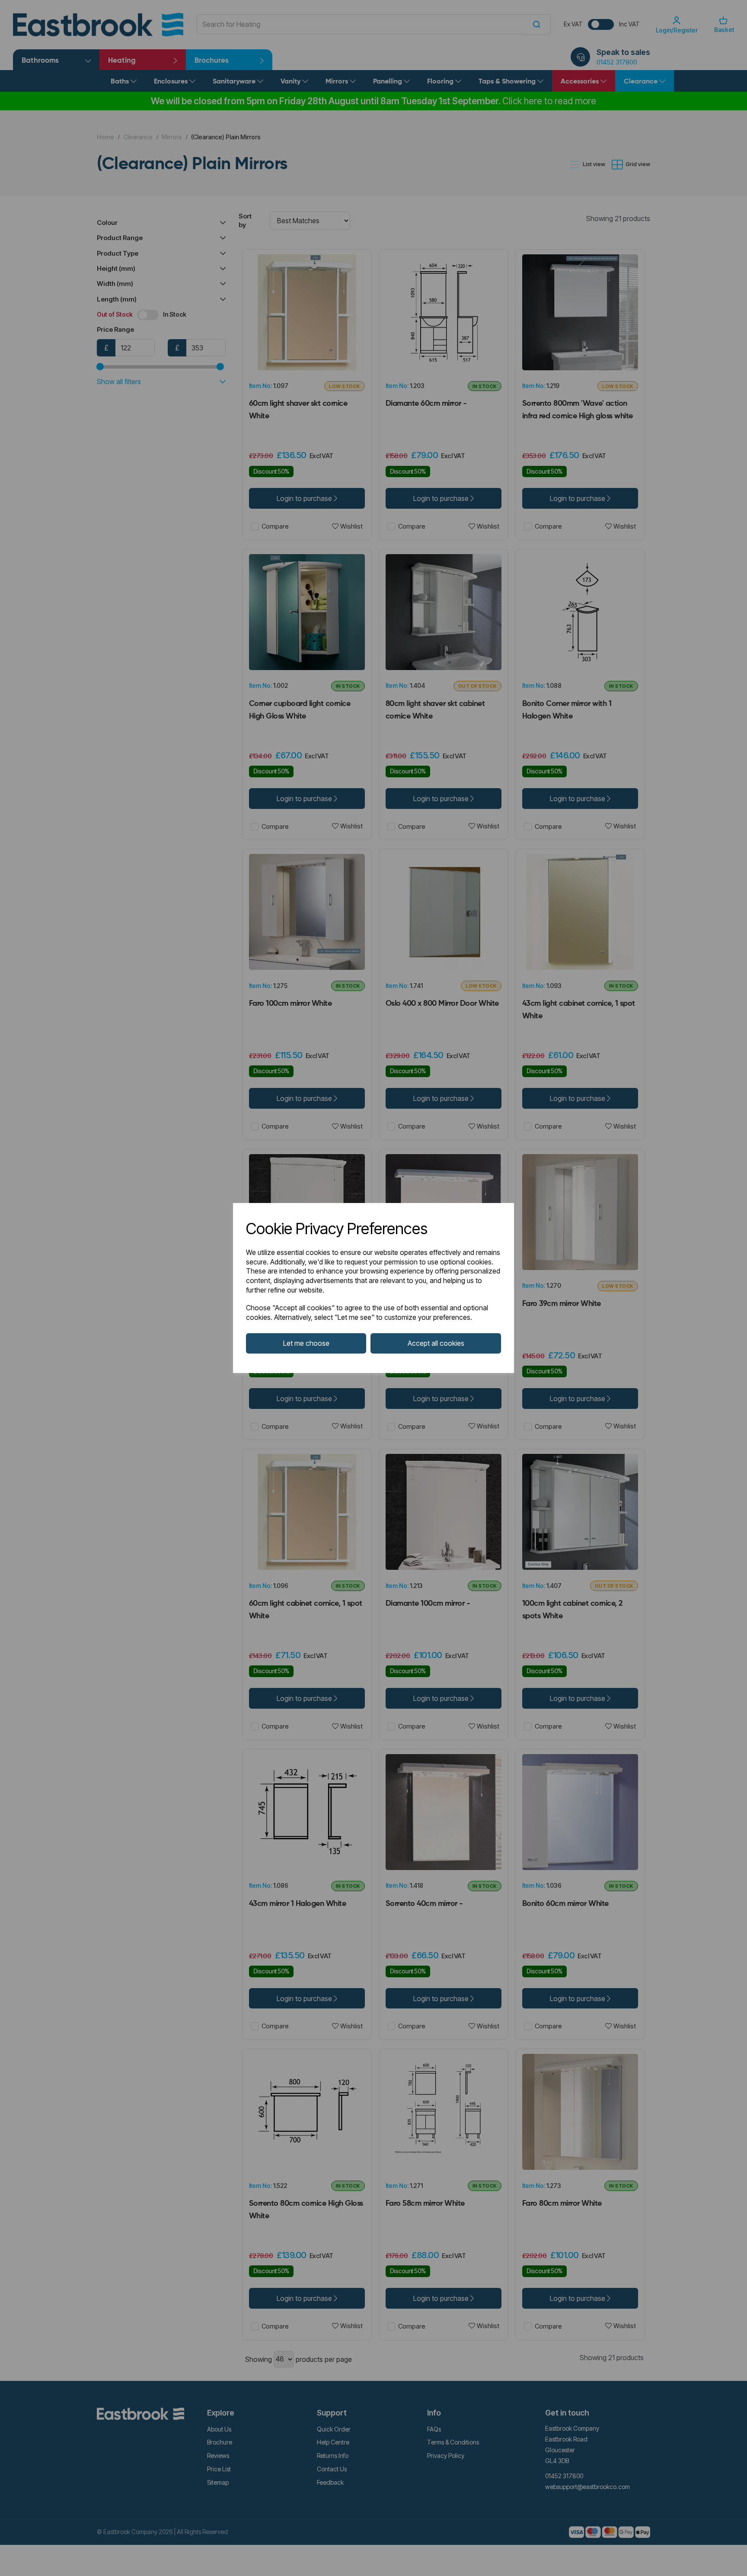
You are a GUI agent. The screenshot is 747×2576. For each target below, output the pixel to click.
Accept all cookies (436, 1343)
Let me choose (306, 1343)
